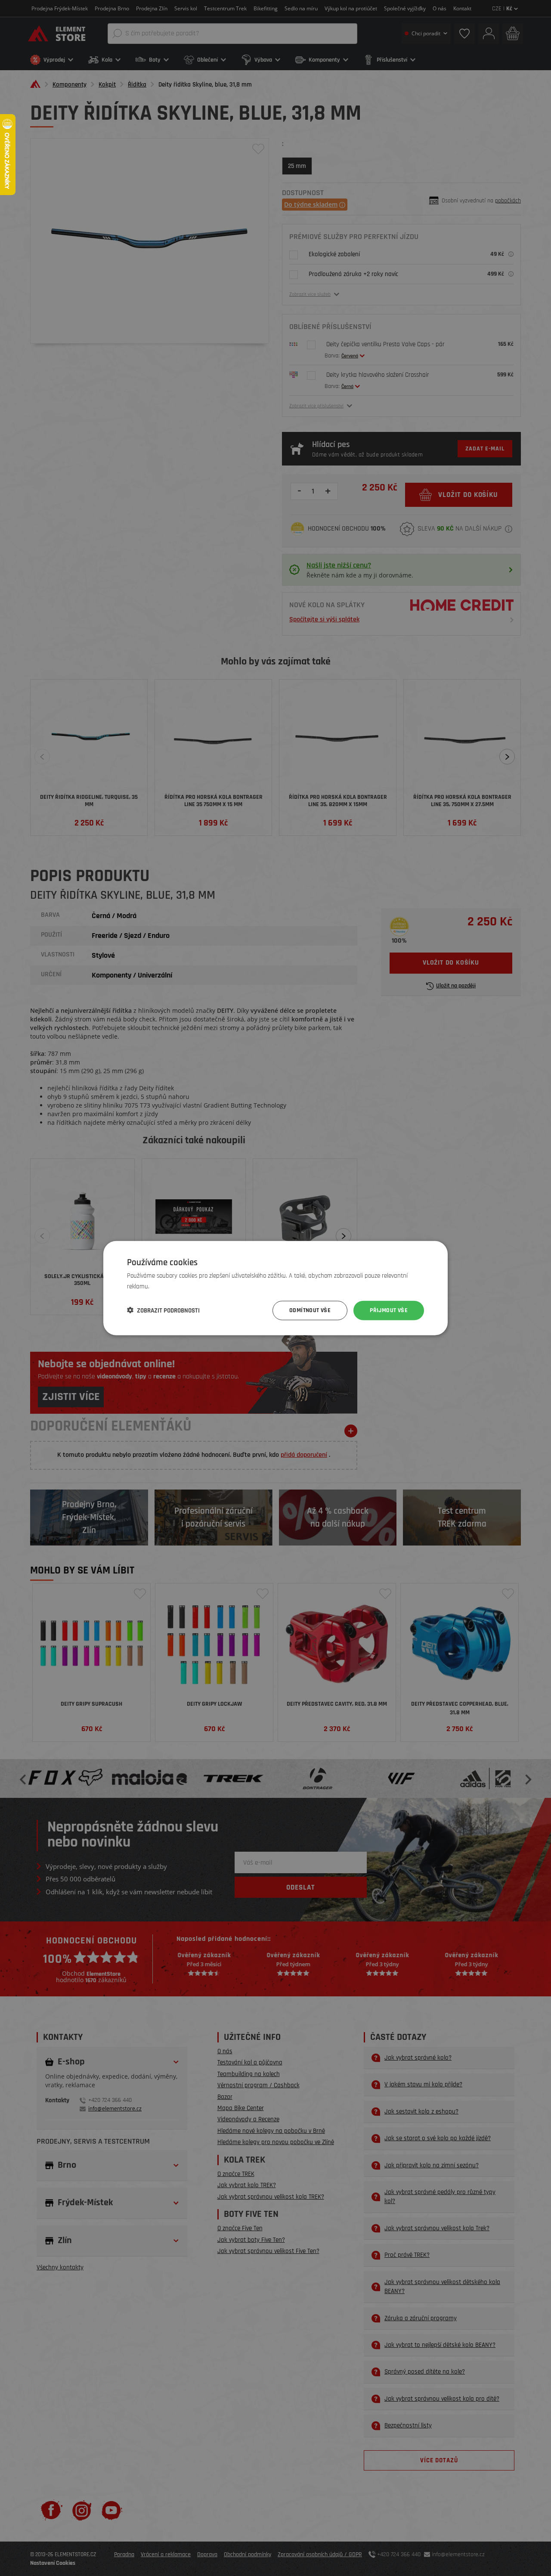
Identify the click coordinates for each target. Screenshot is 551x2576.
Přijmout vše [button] (389, 1310)
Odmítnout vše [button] (310, 1310)
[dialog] (275, 1288)
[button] (163, 1310)
